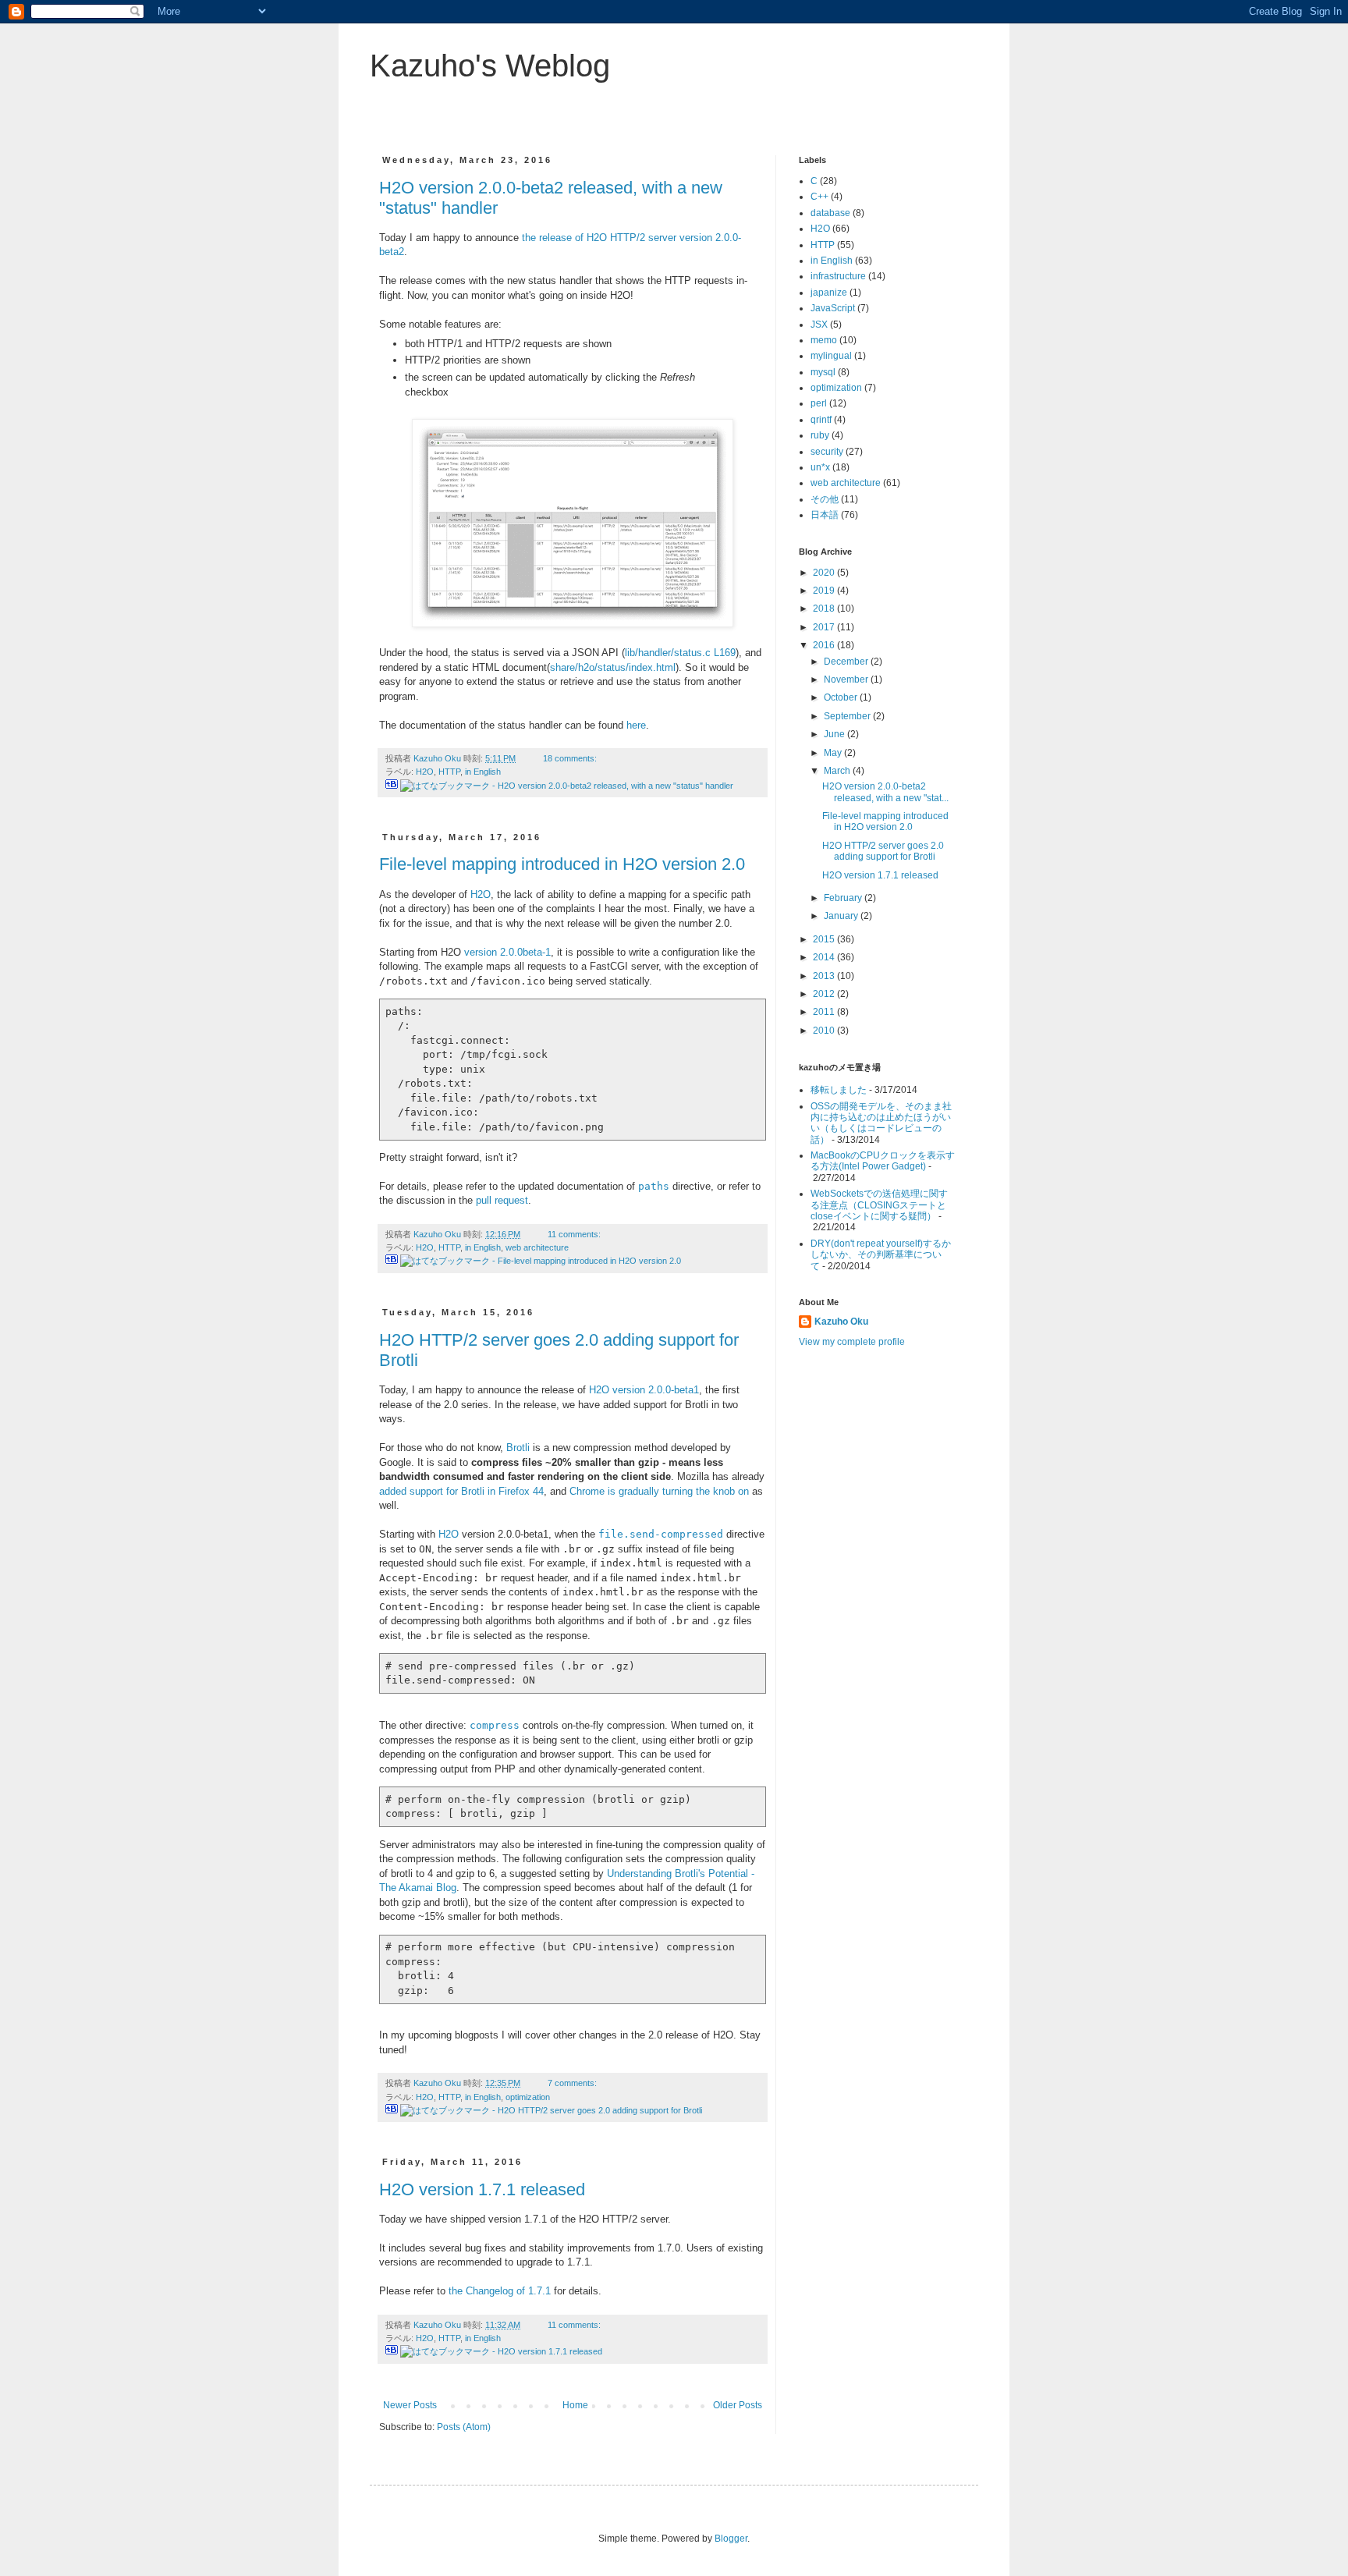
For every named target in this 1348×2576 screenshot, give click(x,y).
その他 (825, 499)
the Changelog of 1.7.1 (500, 2291)
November (847, 679)
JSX (819, 325)
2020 (825, 573)
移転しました (839, 1090)
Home (575, 2405)
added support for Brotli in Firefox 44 (461, 1491)
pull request (502, 1200)
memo (824, 340)
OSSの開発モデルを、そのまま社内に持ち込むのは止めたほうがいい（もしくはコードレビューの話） (881, 1123)
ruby (820, 435)
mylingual (831, 356)
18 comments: (571, 758)
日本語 (825, 515)
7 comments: (573, 2083)
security (827, 452)
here (636, 725)
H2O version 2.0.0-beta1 (644, 1390)
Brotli (518, 1448)
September (848, 716)
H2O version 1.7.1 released (482, 2189)
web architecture (537, 1247)
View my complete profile (852, 1342)
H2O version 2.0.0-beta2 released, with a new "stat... (885, 792)
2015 (825, 939)
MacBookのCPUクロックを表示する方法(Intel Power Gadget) (883, 1161)
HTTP (449, 772)
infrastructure (838, 276)
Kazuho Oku (841, 1322)
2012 (825, 994)
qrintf (821, 420)
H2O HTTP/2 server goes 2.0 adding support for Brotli (883, 851)
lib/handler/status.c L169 (680, 653)
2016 (825, 645)
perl (819, 403)
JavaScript (833, 308)
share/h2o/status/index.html (613, 667)
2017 (825, 627)
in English (483, 772)
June (835, 734)
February (844, 898)
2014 (825, 957)
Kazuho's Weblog (490, 66)
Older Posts (738, 2405)
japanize (829, 293)
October (842, 697)
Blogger (731, 2539)
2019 (825, 591)
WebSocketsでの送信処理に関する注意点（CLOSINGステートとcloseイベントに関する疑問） (879, 1205)
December (847, 662)
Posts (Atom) (464, 2427)
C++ (819, 197)
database (830, 213)
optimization (528, 2097)
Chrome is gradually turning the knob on (659, 1491)
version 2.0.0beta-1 (507, 952)
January (842, 916)
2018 (825, 609)
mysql (823, 372)
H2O (425, 772)
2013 (825, 976)
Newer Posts (410, 2405)
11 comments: (575, 1234)
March (838, 771)
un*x (820, 467)
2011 (825, 1012)
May (834, 753)
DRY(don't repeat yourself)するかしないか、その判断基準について (881, 1255)
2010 (825, 1031)
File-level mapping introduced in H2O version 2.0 (562, 864)
